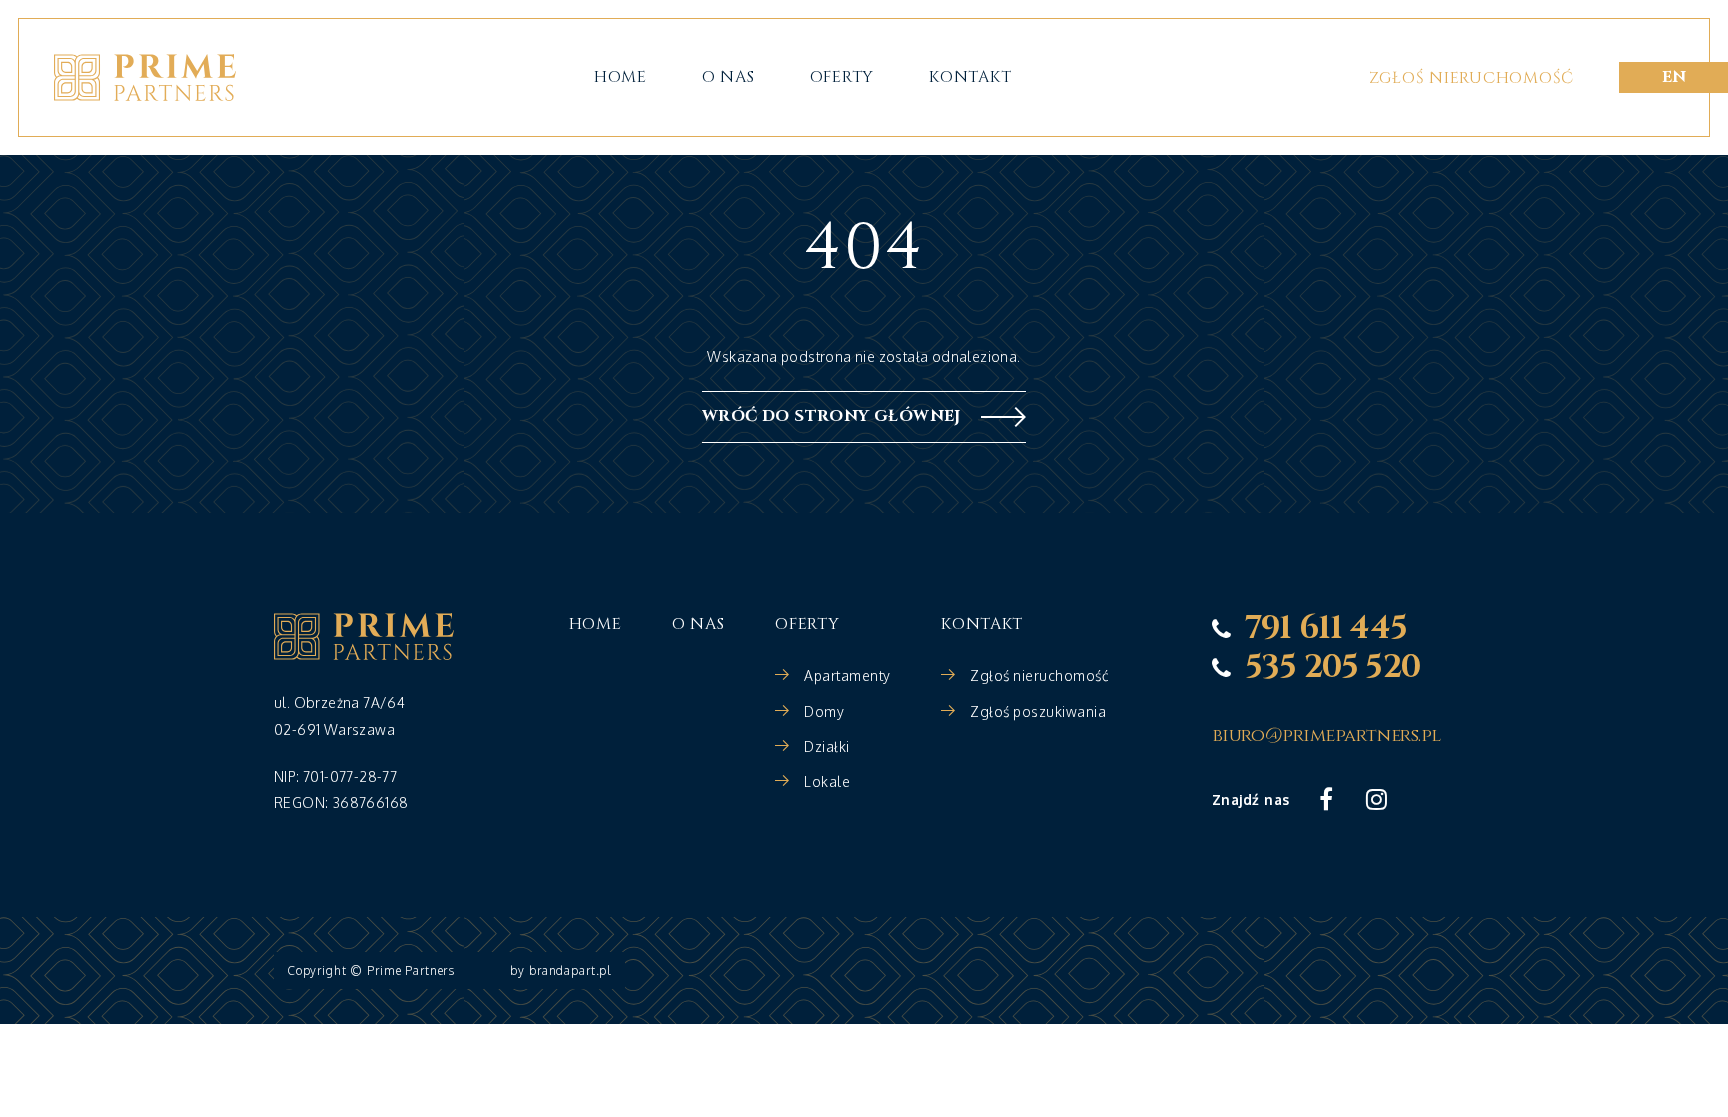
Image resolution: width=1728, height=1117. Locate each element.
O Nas (728, 77)
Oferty (842, 77)
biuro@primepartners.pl (1326, 736)
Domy (824, 711)
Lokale (827, 781)
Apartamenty (847, 675)
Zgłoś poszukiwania (1038, 711)
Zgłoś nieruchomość (1471, 78)
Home (620, 77)
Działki (827, 746)
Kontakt (970, 77)
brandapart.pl (570, 970)
